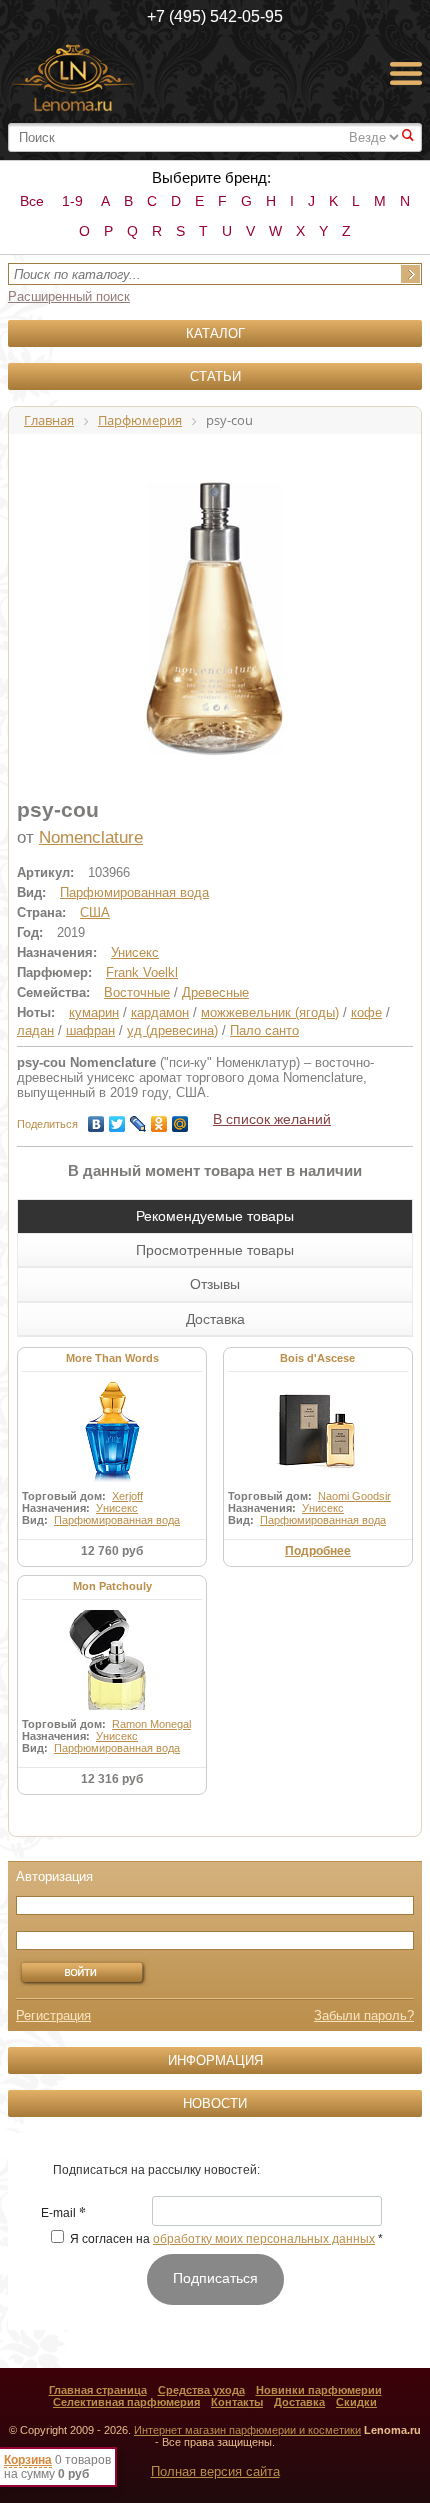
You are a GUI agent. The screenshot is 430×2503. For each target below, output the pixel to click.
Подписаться (215, 2278)
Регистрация (53, 2015)
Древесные (215, 992)
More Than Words (112, 1358)
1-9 (72, 201)
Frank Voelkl (142, 972)
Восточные (137, 992)
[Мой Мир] (180, 1119)
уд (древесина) (172, 1030)
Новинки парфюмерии (319, 2390)
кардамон (160, 1012)
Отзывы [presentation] (215, 1284)
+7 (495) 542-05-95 (215, 16)
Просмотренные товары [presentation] (215, 1250)
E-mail (63, 2214)
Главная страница (98, 2390)
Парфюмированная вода (134, 892)
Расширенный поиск (69, 296)
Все (32, 201)
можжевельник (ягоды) (270, 1012)
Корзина (28, 2460)
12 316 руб (112, 1779)
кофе (366, 1012)
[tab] (215, 1216)
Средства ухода (201, 2390)
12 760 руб (112, 1551)
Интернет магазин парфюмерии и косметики (247, 2430)
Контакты (237, 2402)
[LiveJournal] (138, 1119)
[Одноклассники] (159, 1119)
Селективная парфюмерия (126, 2402)
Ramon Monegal (151, 1724)
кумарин (94, 1012)
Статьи (215, 376)
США (95, 912)
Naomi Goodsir (354, 1496)
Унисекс (135, 952)
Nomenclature (91, 837)
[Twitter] (117, 1119)
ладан (35, 1030)
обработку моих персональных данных (264, 2239)
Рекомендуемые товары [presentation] (215, 1216)
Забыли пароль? (364, 2015)
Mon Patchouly (112, 1586)
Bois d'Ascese (317, 1358)
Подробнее (318, 1551)
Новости (215, 2103)
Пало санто (264, 1030)
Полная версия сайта (215, 2471)
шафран (90, 1030)
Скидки (356, 2402)
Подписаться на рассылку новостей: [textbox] (156, 2170)
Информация (215, 2060)
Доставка (299, 2402)
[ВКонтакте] (96, 1119)
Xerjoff (127, 1496)
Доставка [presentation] (215, 1319)
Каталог (215, 333)
